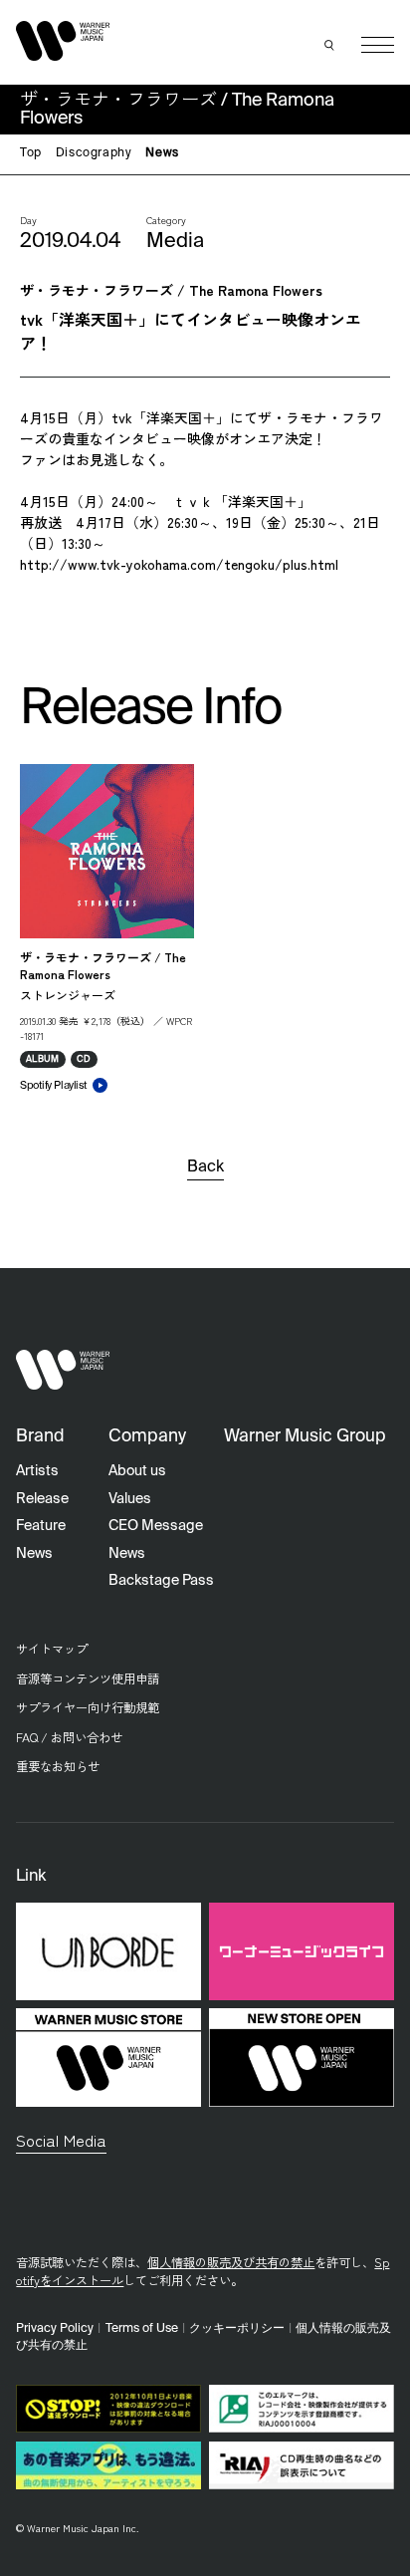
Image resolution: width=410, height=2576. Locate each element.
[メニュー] (378, 45)
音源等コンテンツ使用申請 (88, 1678)
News (162, 153)
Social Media (61, 2140)
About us (137, 1471)
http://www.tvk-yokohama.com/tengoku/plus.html (179, 564)
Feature (41, 1526)
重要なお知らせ (58, 1766)
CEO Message (156, 1526)
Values (130, 1499)
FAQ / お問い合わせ (69, 1737)
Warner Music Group (305, 1437)
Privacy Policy (55, 2328)
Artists (37, 1471)
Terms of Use (142, 2328)
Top (31, 153)
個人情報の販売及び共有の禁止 (231, 2262)
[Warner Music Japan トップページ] (63, 40)
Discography (94, 153)
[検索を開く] (329, 45)
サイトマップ (52, 1649)
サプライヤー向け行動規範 (88, 1707)
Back (205, 1167)
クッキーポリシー (237, 2328)
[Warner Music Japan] (63, 1370)
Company (147, 1437)
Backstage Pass (161, 1581)
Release (42, 1499)
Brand (40, 1437)
